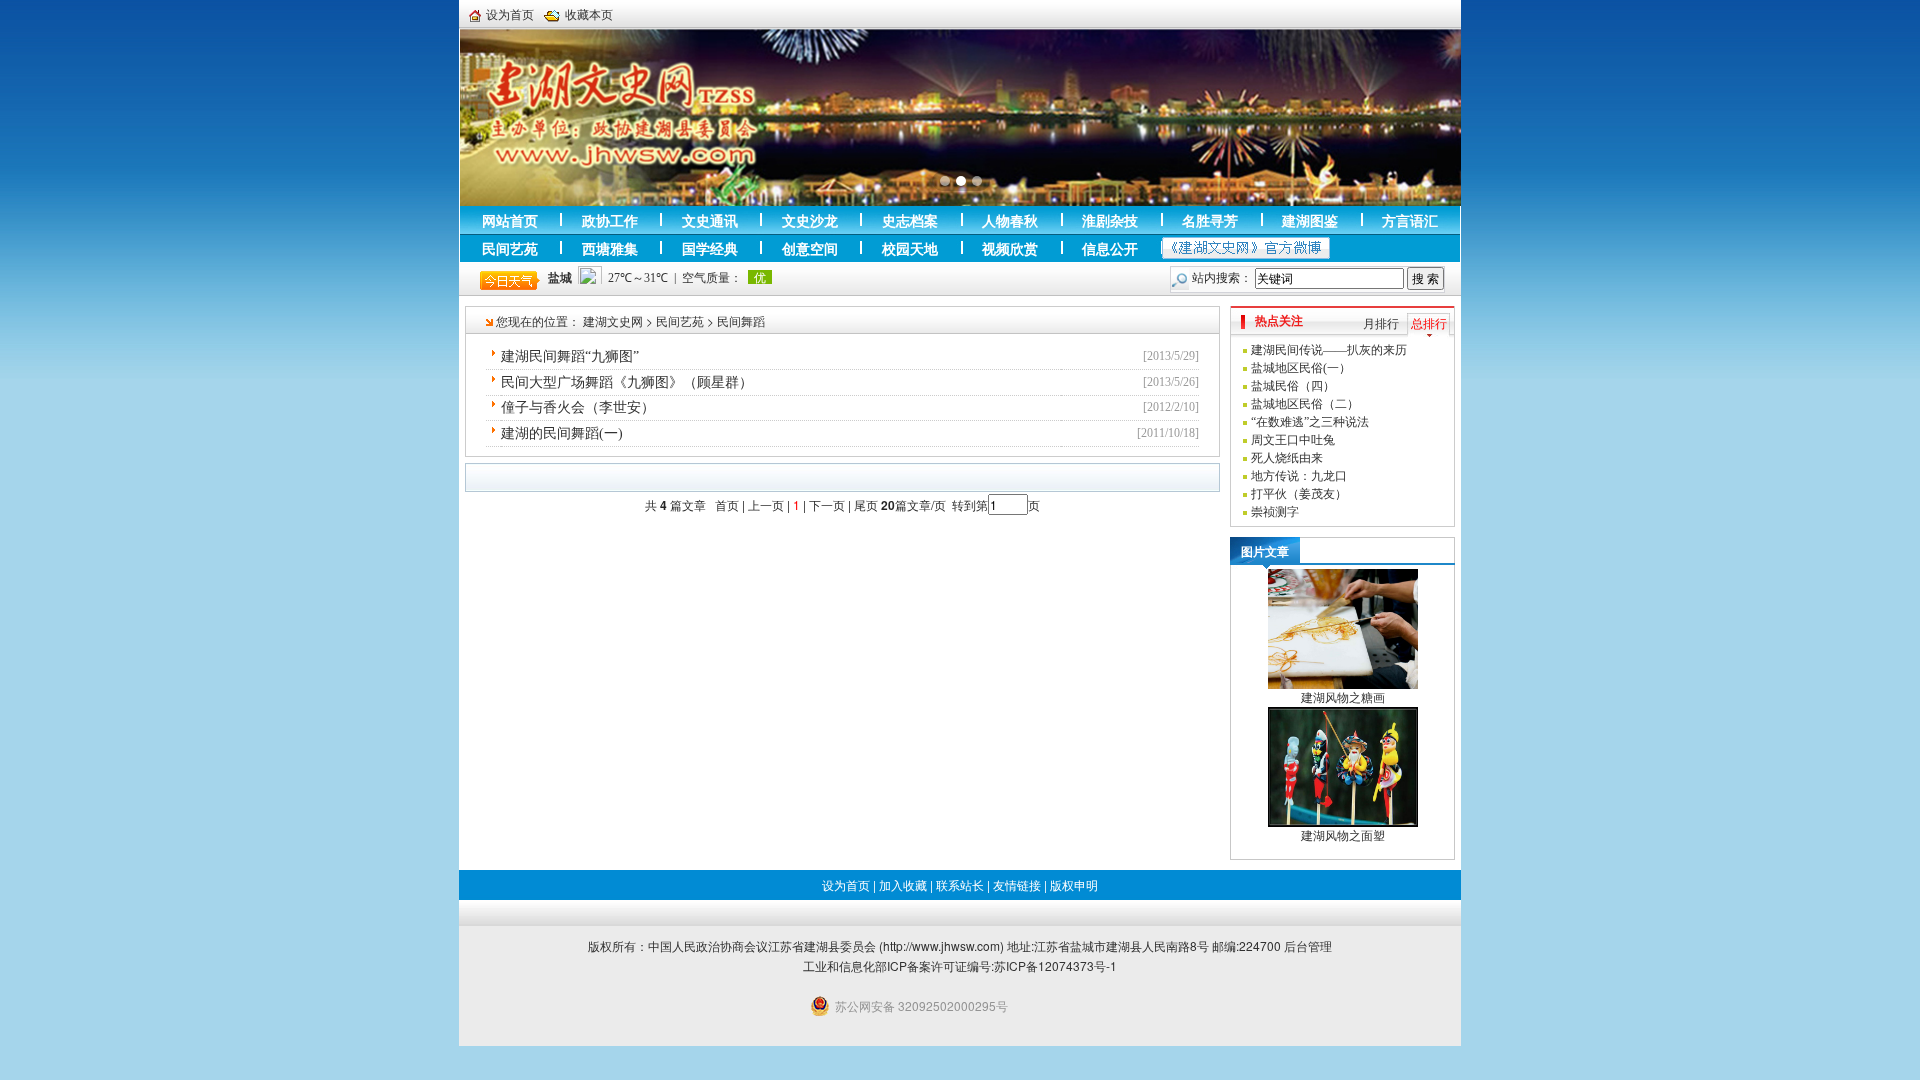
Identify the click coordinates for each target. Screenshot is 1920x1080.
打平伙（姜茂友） (1299, 494)
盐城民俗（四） (1293, 386)
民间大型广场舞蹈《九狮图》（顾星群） (627, 382)
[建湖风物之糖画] (1343, 628)
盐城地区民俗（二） (1305, 404)
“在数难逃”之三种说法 (1310, 422)
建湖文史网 (613, 320)
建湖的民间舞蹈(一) (562, 433)
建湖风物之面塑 (1343, 836)
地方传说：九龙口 (1299, 476)
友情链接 (1017, 884)
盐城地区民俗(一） (1301, 368)
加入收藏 (903, 884)
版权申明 (1074, 884)
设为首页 (510, 14)
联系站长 (960, 884)
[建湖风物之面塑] (1343, 766)
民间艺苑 (680, 320)
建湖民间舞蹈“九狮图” (570, 356)
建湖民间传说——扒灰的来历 (1329, 350)
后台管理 (1308, 945)
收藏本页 (589, 14)
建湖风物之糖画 (1343, 698)
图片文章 (1265, 551)
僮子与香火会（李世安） (578, 407)
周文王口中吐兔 (1293, 440)
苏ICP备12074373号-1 (1055, 965)
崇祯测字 (1275, 512)
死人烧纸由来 (1287, 458)
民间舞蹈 (741, 320)
